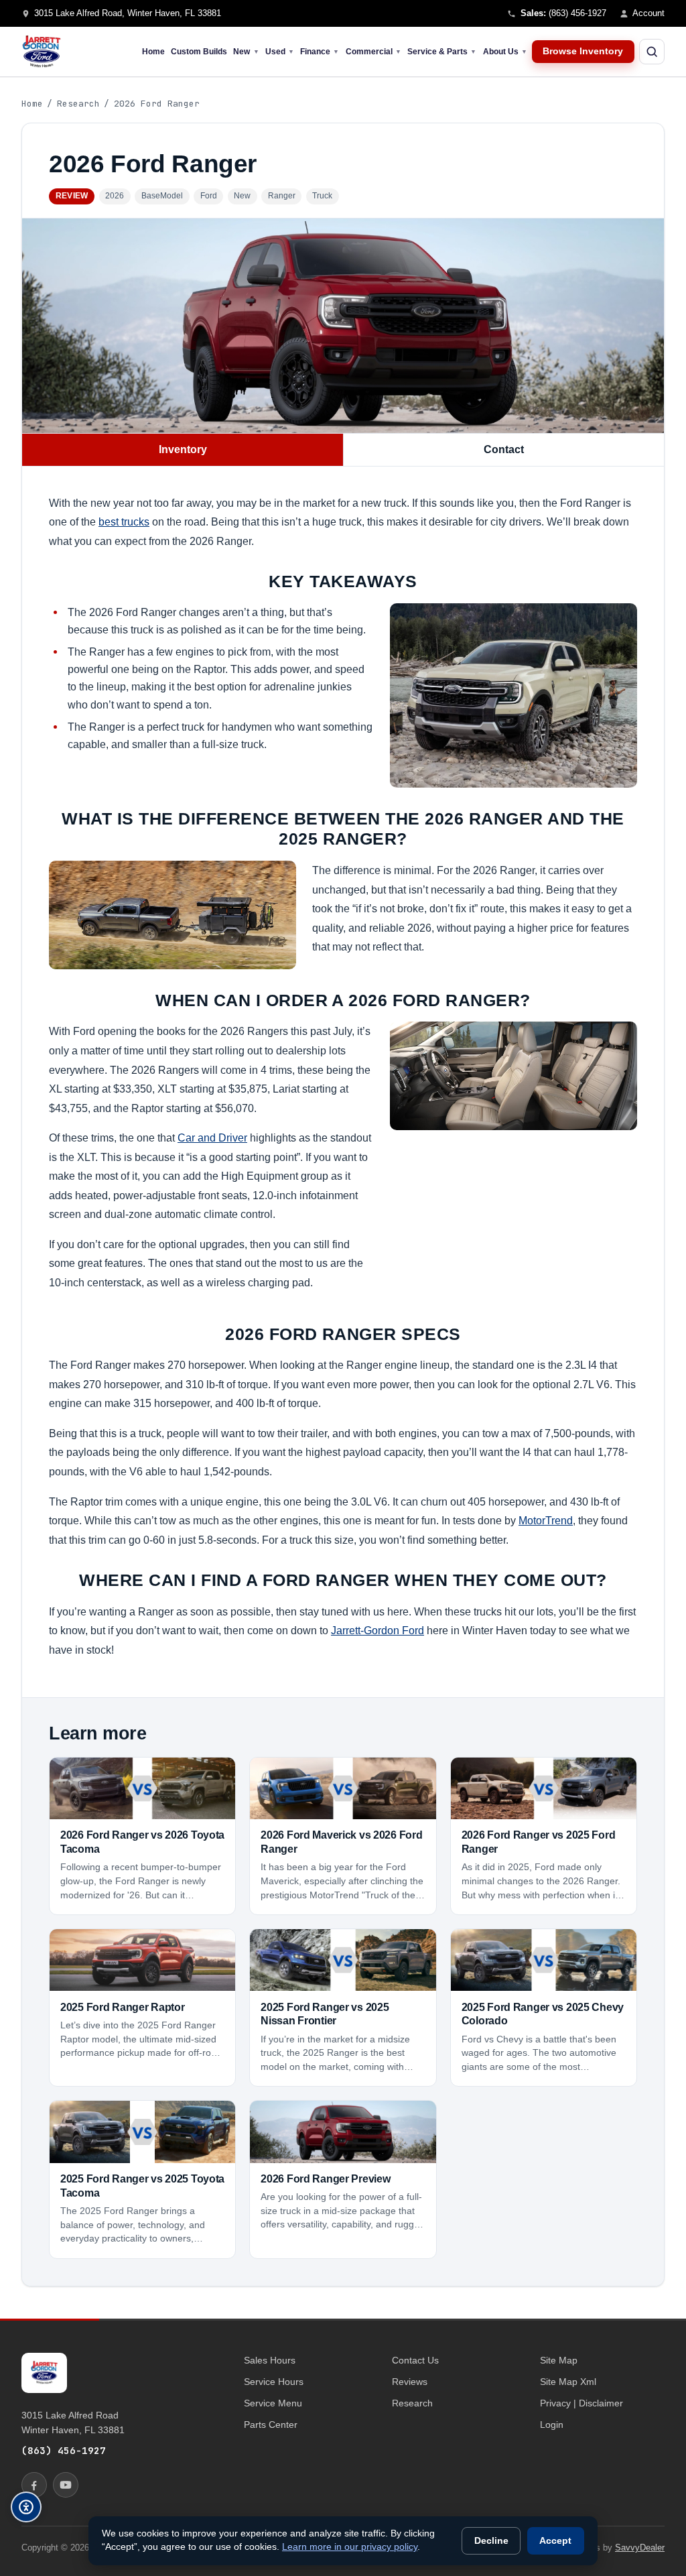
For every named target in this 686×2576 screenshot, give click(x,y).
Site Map (559, 2360)
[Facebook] (34, 2485)
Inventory (183, 449)
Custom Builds (199, 52)
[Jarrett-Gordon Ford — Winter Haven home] (42, 52)
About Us (505, 52)
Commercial (373, 52)
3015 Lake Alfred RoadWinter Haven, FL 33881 (73, 2422)
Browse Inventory (583, 51)
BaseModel (162, 196)
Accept (555, 2541)
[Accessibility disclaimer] (26, 2507)
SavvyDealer (640, 2548)
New (246, 52)
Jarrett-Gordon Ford (378, 1630)
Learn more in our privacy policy (350, 2547)
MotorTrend (546, 1520)
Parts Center (271, 2425)
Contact (504, 449)
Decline (491, 2541)
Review (72, 196)
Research (78, 104)
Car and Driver (212, 1138)
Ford (209, 196)
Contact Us (415, 2360)
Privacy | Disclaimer (581, 2403)
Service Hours (274, 2382)
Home (153, 52)
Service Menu (273, 2403)
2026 (115, 196)
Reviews (410, 2382)
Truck (322, 196)
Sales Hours (270, 2360)
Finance (320, 52)
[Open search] (652, 52)
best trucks (124, 522)
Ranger (282, 196)
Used (280, 52)
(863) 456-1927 (64, 2450)
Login (552, 2425)
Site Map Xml (568, 2382)
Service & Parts (442, 52)
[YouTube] (66, 2485)
